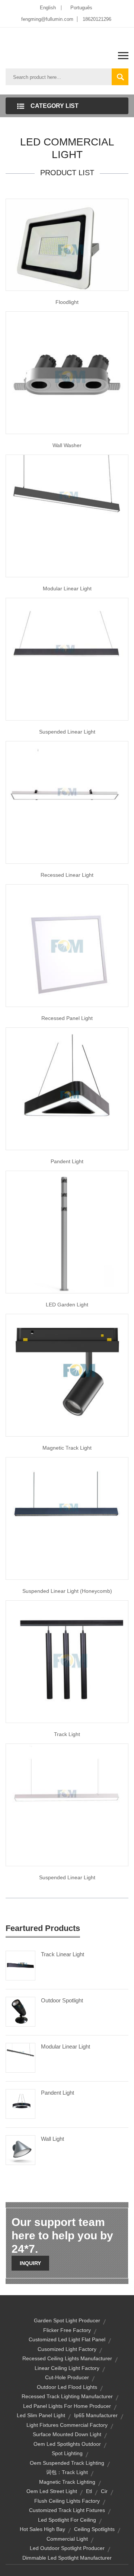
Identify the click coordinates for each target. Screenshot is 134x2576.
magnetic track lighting (67, 2482)
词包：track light (67, 2472)
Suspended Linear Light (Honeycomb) (67, 1591)
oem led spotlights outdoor (67, 2444)
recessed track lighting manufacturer (67, 2396)
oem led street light (52, 2491)
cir (104, 2491)
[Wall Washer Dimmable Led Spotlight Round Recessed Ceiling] (67, 372)
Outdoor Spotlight (62, 2000)
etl (89, 2491)
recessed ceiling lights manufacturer (67, 2358)
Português (81, 8)
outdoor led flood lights (67, 2387)
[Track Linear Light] (20, 1965)
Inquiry (30, 2263)
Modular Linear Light (67, 588)
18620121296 (97, 19)
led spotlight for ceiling (67, 2520)
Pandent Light (67, 1161)
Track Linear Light (63, 1954)
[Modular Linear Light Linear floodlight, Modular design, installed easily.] (67, 516)
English (48, 8)
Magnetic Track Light (67, 1448)
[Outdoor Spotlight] (20, 2011)
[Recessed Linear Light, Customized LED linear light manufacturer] (67, 802)
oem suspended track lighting (67, 2463)
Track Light (67, 1734)
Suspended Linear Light (67, 732)
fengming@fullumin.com (47, 19)
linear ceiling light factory (67, 2368)
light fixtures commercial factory (67, 2425)
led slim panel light (41, 2415)
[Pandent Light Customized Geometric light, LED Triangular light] (67, 1088)
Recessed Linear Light (67, 875)
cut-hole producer (67, 2377)
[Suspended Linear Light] (67, 659)
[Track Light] (67, 1661)
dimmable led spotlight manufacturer (67, 2558)
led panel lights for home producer (67, 2406)
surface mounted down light (67, 2434)
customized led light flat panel (67, 2339)
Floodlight (67, 302)
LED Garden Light (67, 1305)
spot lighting (67, 2453)
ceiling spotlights (94, 2529)
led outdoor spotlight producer (67, 2548)
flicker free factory (67, 2330)
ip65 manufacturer (96, 2415)
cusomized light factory (67, 2349)
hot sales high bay (42, 2529)
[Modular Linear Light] (20, 2057)
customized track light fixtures (67, 2510)
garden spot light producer (67, 2320)
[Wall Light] (20, 2150)
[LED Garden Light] (67, 1232)
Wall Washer (67, 445)
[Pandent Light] (20, 2104)
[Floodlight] (67, 244)
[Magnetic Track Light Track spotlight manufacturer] (67, 1375)
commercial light (67, 2539)
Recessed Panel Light (67, 1018)
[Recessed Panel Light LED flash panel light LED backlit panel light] (67, 945)
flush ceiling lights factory (67, 2501)
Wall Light (52, 2139)
